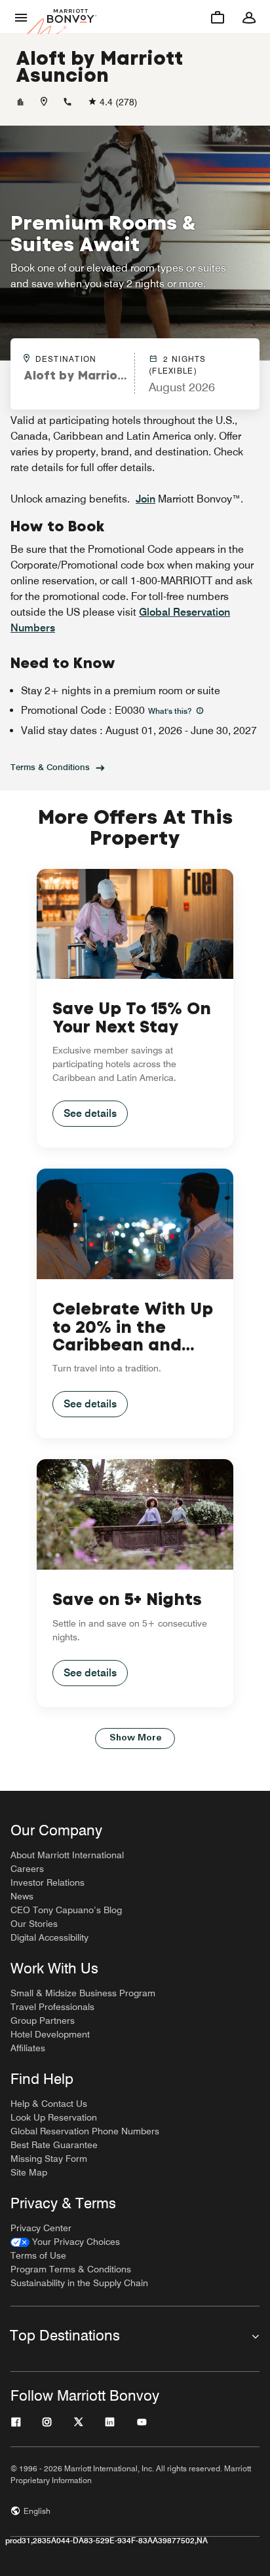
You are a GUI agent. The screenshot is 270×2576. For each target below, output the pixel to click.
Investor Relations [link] (48, 1882)
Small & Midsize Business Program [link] (83, 1993)
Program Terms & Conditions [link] (71, 2269)
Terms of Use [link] (38, 2255)
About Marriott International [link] (67, 1855)
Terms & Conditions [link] (50, 767)
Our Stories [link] (34, 1924)
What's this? (171, 711)
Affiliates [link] (28, 2048)
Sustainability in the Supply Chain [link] (79, 2283)
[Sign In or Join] (249, 17)
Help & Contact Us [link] (49, 2104)
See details (90, 1113)
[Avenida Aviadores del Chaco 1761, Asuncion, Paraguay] (44, 102)
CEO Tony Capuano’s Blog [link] (66, 1910)
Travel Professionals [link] (52, 2007)
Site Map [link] (29, 2172)
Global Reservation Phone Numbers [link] (85, 2131)
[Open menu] (21, 17)
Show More (135, 1738)
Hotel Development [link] (50, 2034)
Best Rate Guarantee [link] (54, 2145)
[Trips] (218, 17)
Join (145, 499)
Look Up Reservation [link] (54, 2117)
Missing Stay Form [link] (49, 2159)
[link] (65, 2242)
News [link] (22, 1896)
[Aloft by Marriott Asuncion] (20, 102)
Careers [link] (27, 1869)
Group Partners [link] (43, 2020)
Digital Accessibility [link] (49, 1937)
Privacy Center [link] (41, 2228)
